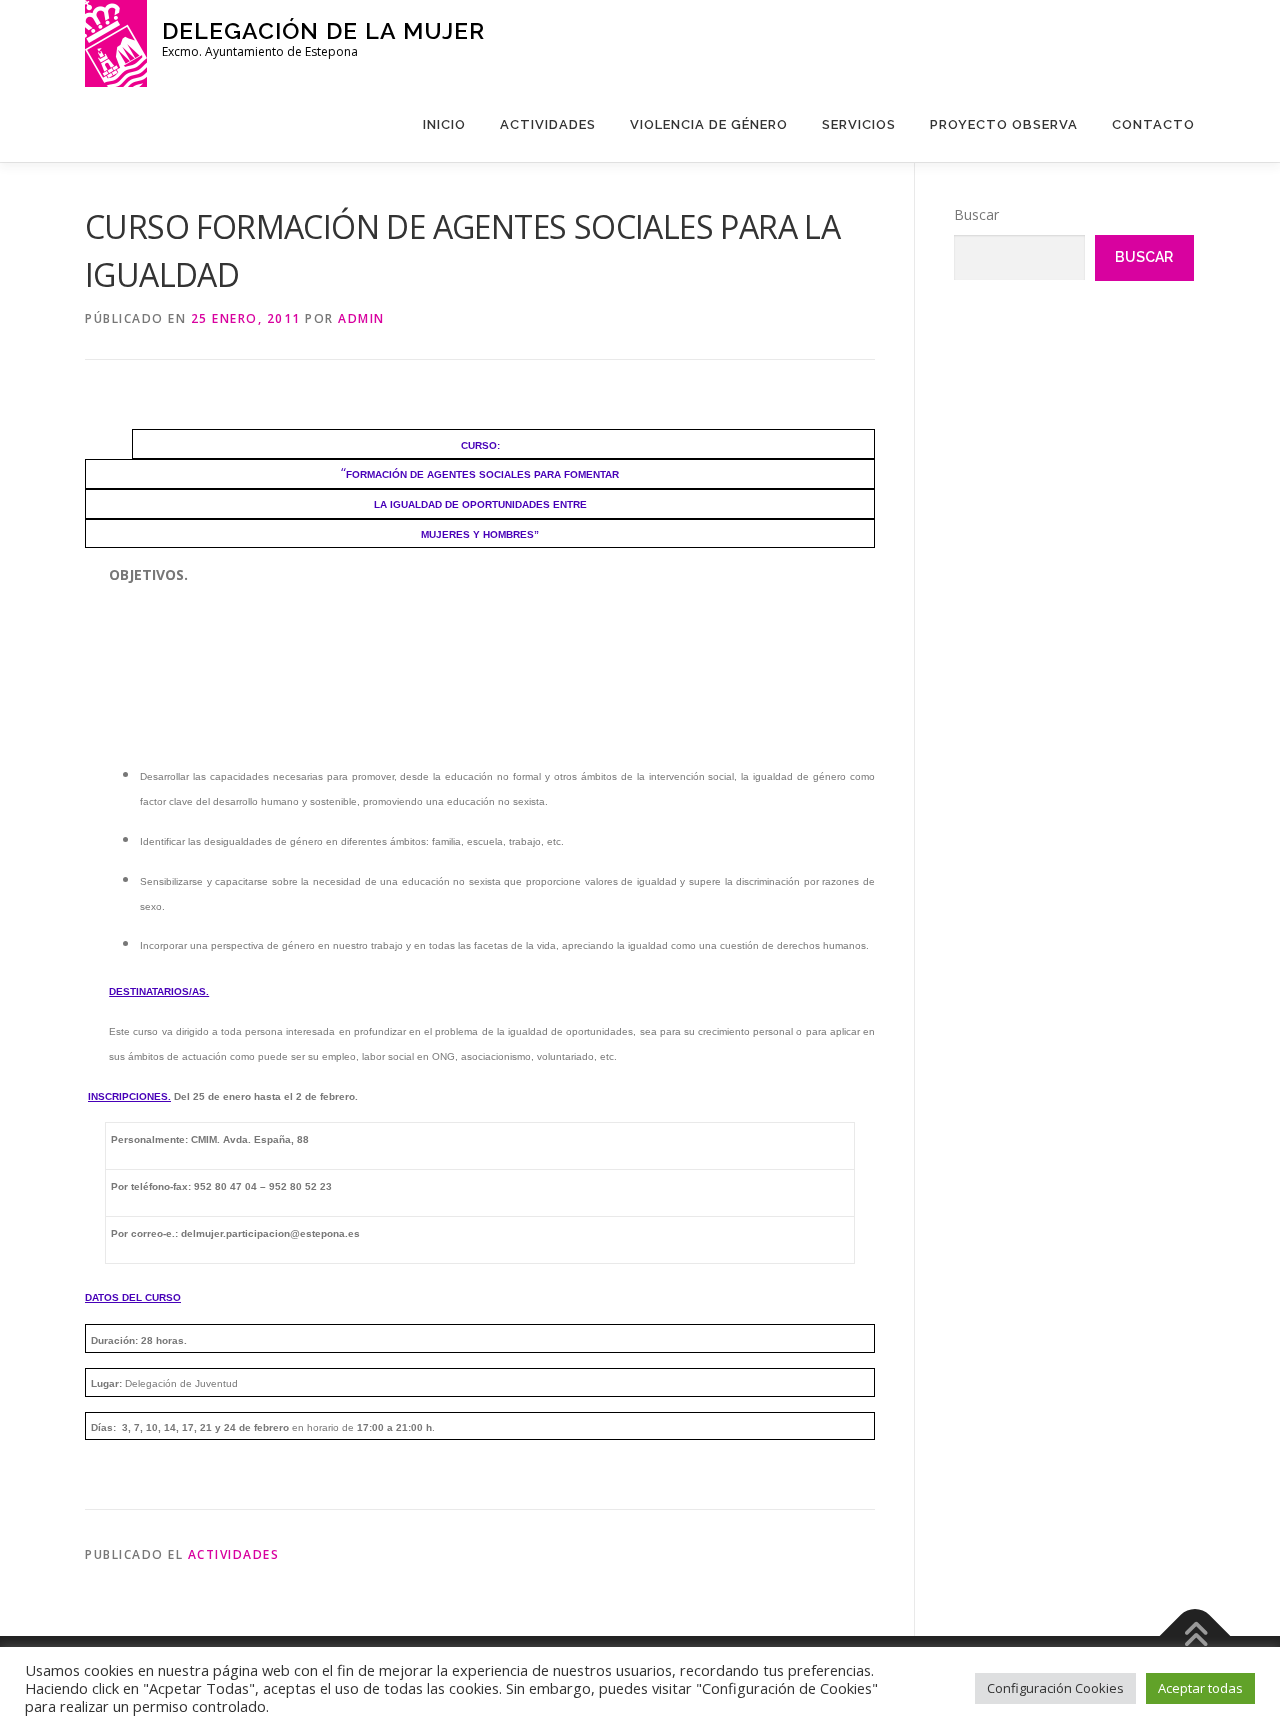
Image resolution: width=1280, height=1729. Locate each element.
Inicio (444, 124)
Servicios (859, 124)
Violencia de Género (709, 124)
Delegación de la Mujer (323, 30)
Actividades (548, 124)
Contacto (1153, 124)
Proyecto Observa (1004, 124)
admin (361, 318)
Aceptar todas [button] (1200, 1688)
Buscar (976, 214)
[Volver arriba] (1195, 1635)
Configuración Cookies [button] (1055, 1688)
